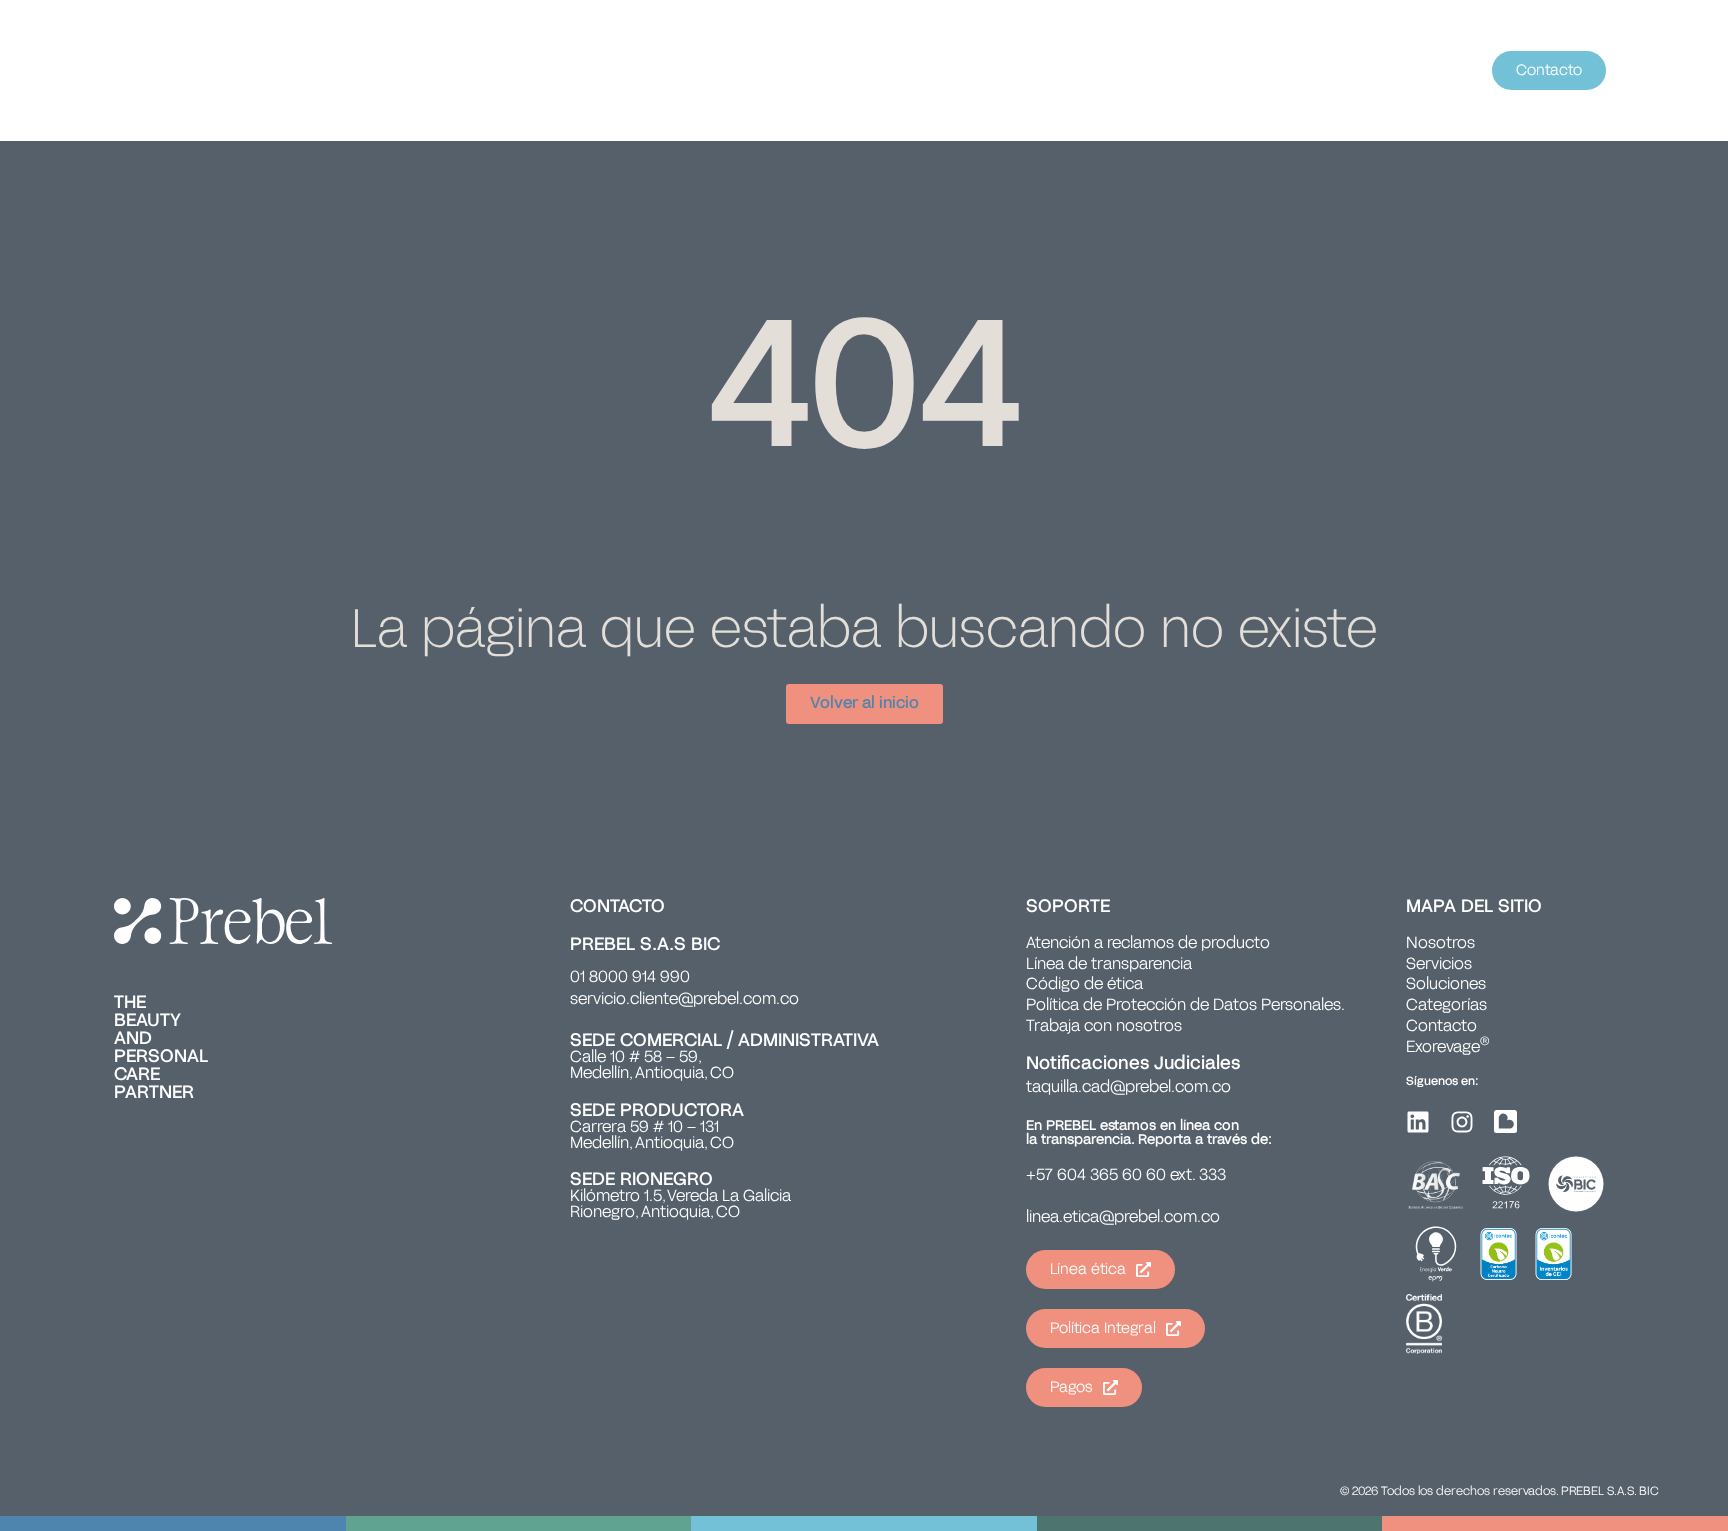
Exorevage (1447, 1048)
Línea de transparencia (1109, 965)
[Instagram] (1462, 1122)
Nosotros (1440, 944)
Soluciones (1446, 985)
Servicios (1439, 965)
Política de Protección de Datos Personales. (1185, 1006)
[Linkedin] (1418, 1122)
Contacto (1441, 1027)
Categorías (1446, 1006)
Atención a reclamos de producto (1148, 944)
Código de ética (1084, 985)
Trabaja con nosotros (1104, 1027)
